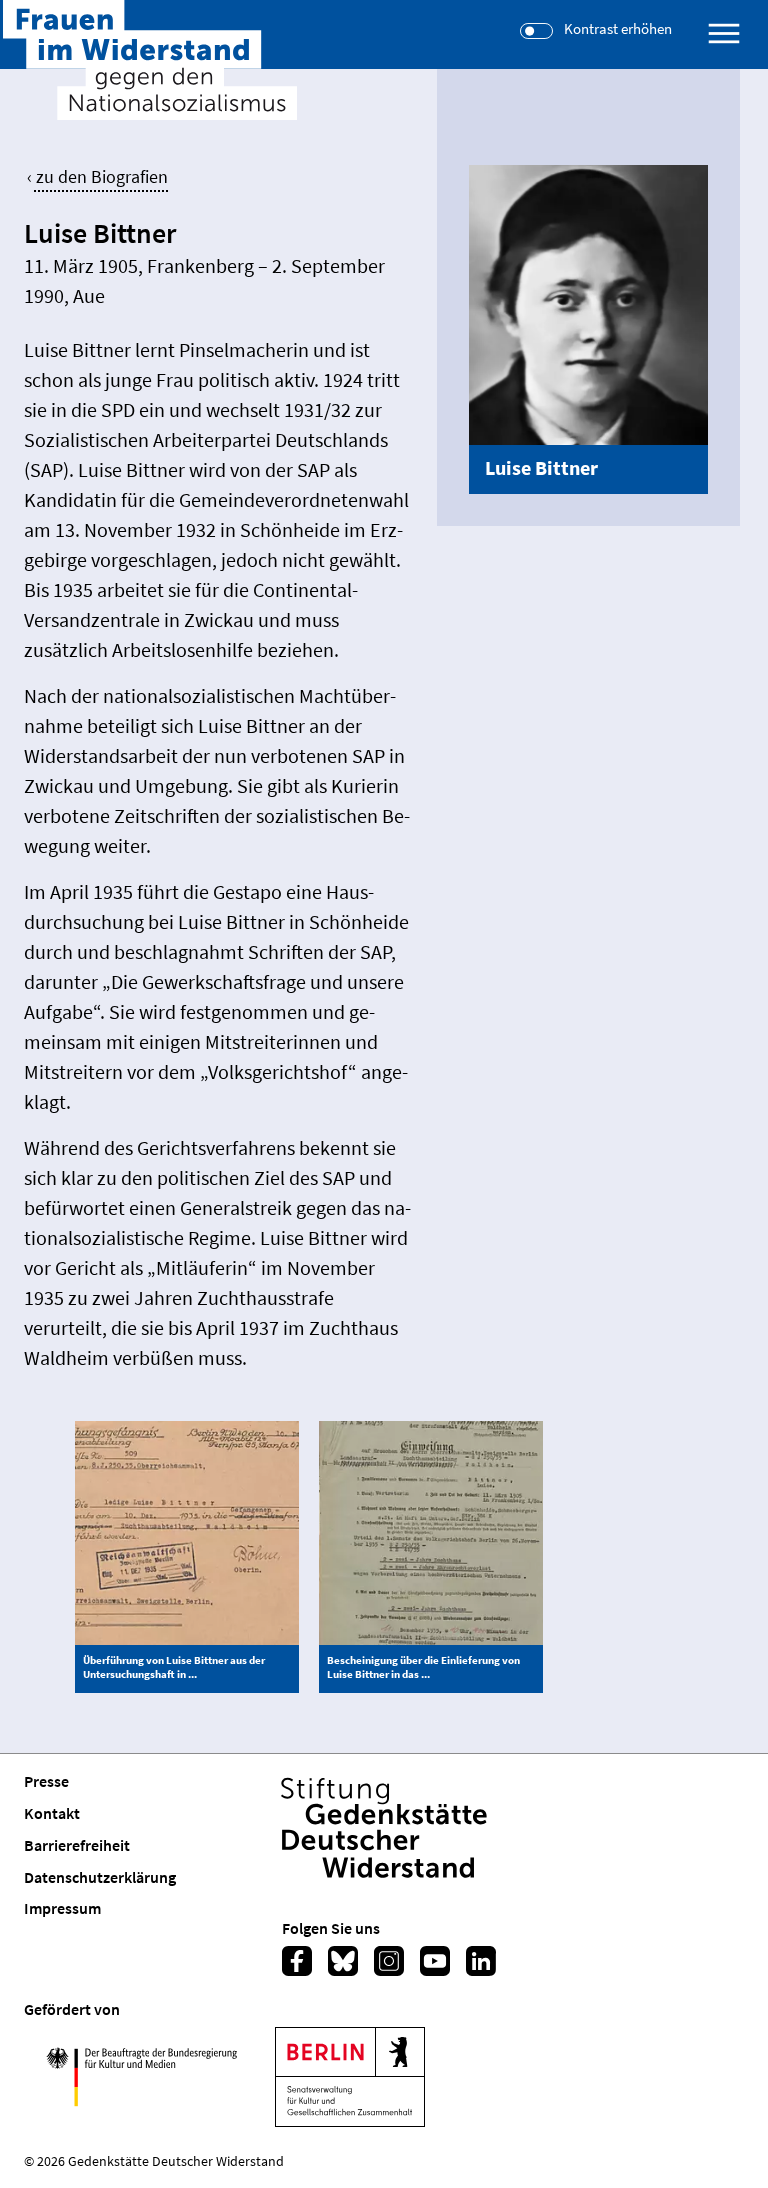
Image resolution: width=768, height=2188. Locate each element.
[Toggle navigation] (724, 33)
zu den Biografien (102, 177)
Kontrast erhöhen (618, 29)
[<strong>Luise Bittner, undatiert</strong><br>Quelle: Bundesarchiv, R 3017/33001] (588, 303)
